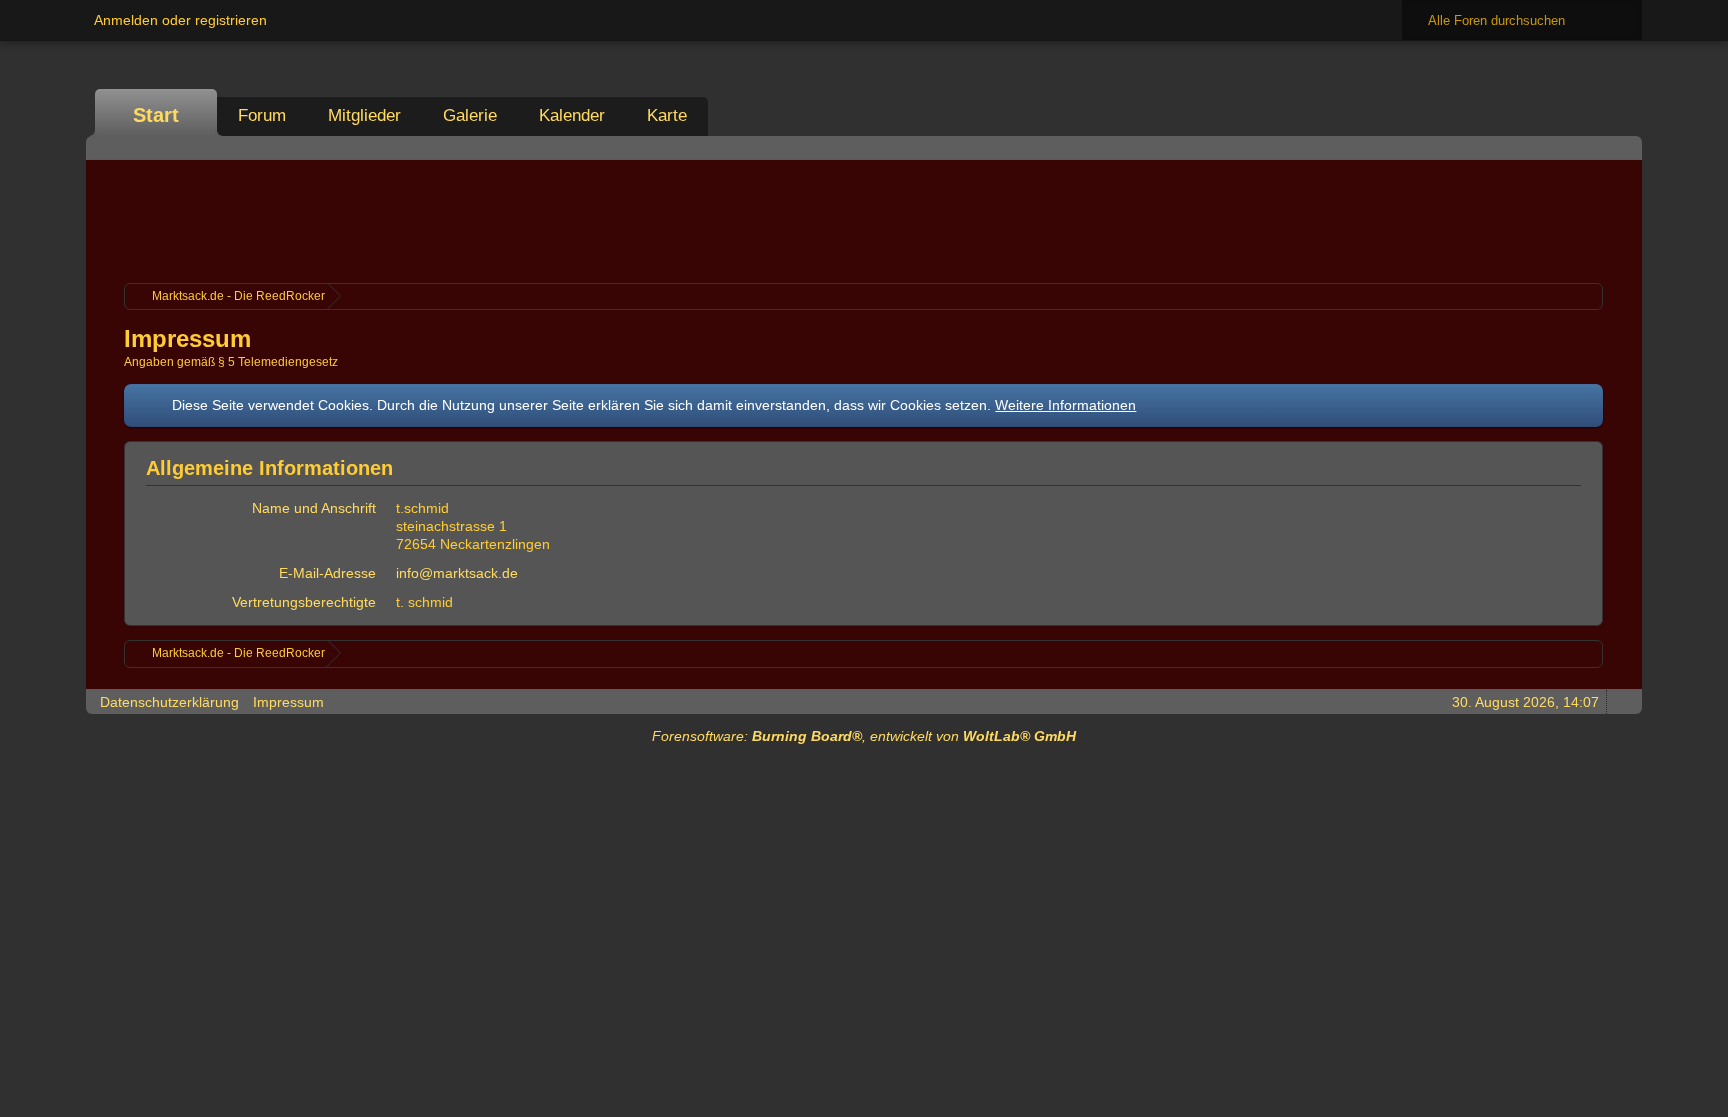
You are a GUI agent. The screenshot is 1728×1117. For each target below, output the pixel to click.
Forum (262, 115)
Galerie (470, 115)
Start (156, 115)
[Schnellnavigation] (1593, 147)
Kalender (572, 115)
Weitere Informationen (1065, 405)
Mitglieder (364, 115)
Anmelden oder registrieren (180, 20)
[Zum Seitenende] (1621, 147)
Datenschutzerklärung (169, 702)
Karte (667, 115)
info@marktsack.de (457, 573)
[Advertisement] (864, 219)
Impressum (288, 702)
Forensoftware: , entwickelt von (864, 736)
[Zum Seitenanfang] (1621, 701)
